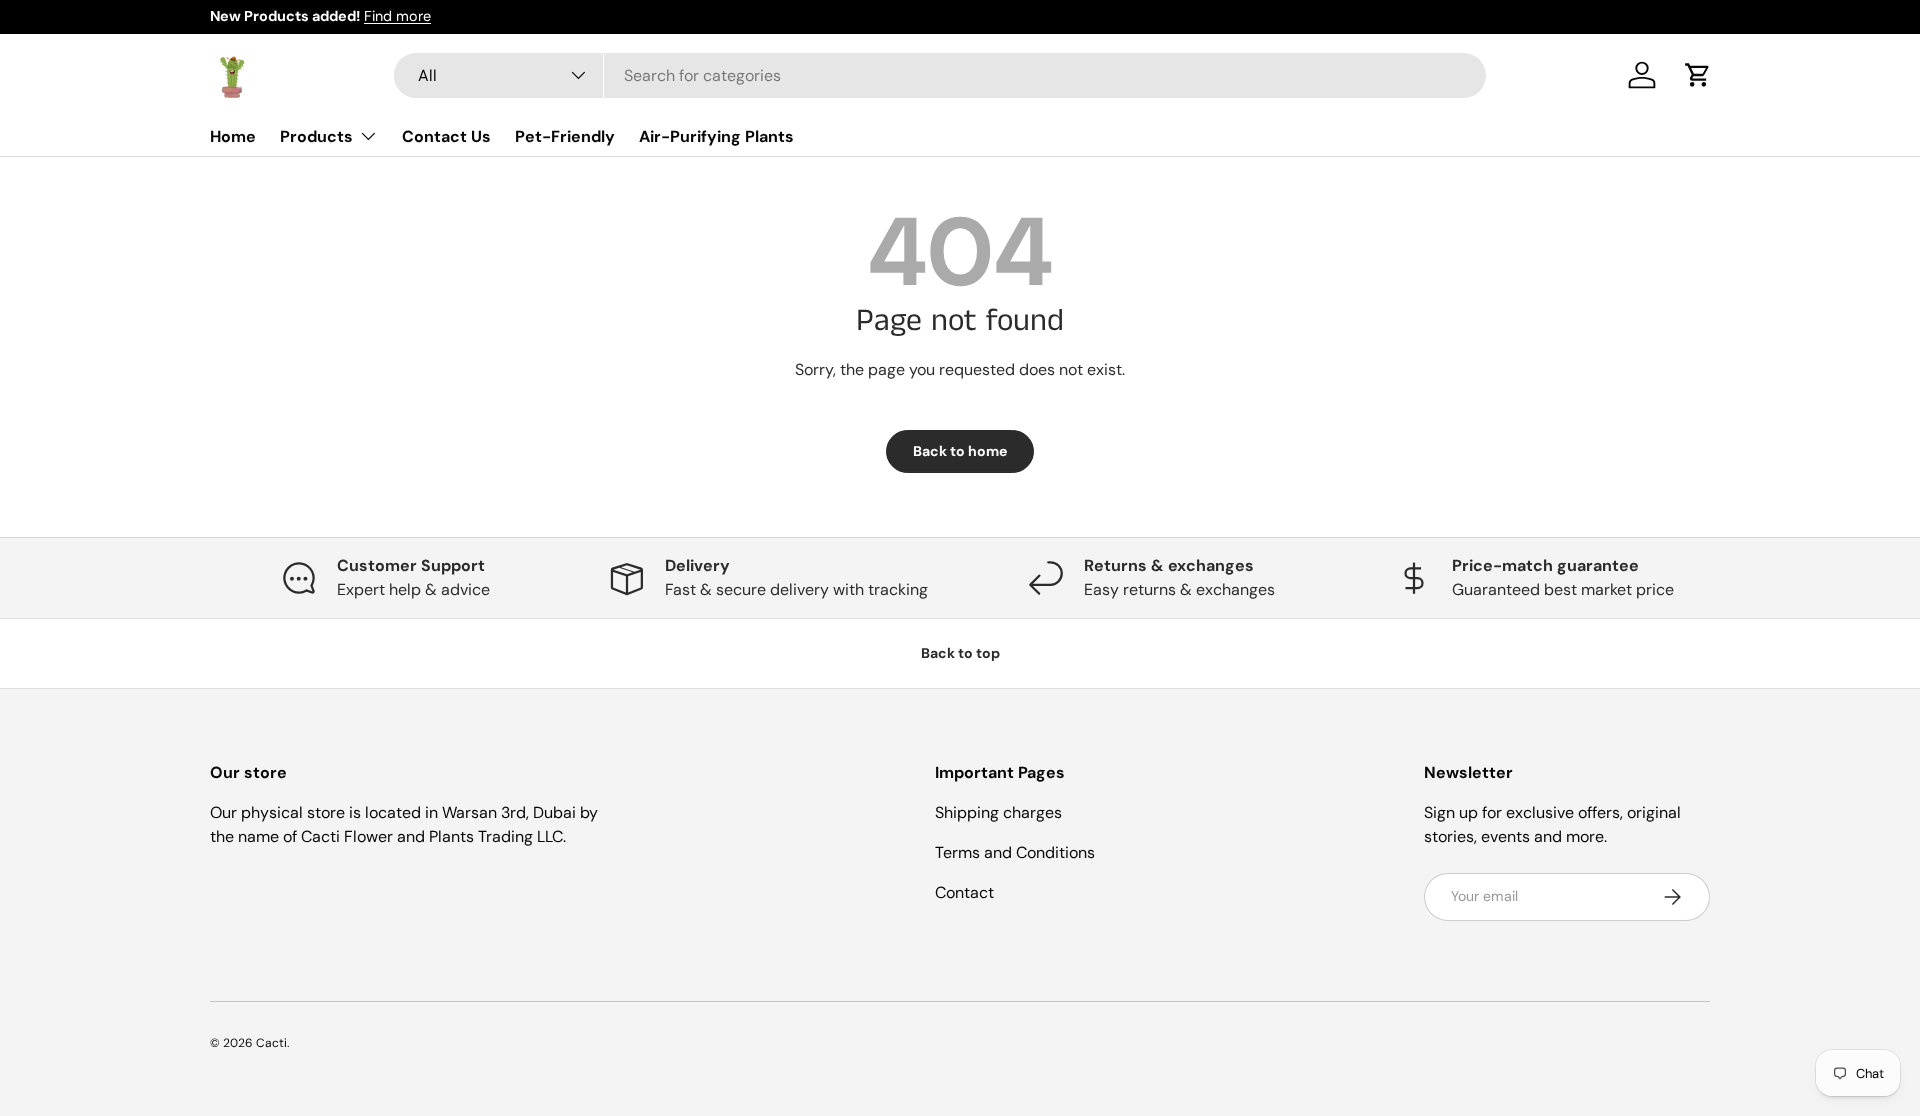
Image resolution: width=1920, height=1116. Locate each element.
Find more (397, 16)
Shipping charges (998, 812)
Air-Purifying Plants (716, 135)
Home (233, 135)
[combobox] (940, 75)
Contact (964, 892)
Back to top (960, 653)
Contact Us (446, 135)
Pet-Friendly (565, 135)
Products (316, 135)
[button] (1698, 75)
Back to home (960, 451)
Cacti (271, 1043)
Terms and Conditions (1015, 852)
